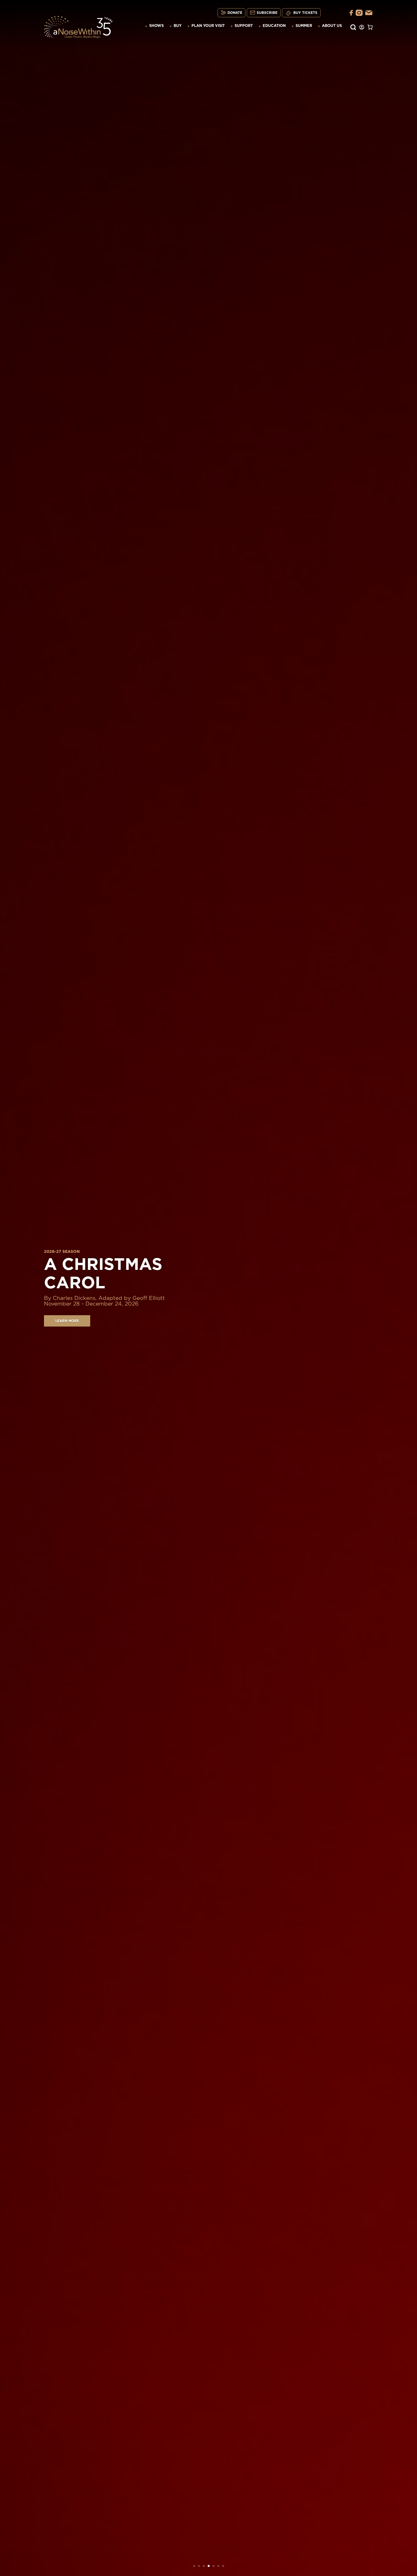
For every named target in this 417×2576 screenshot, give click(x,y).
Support (244, 26)
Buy (178, 26)
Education (274, 26)
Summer (304, 26)
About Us (332, 26)
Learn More (67, 1321)
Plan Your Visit (208, 26)
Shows (156, 26)
